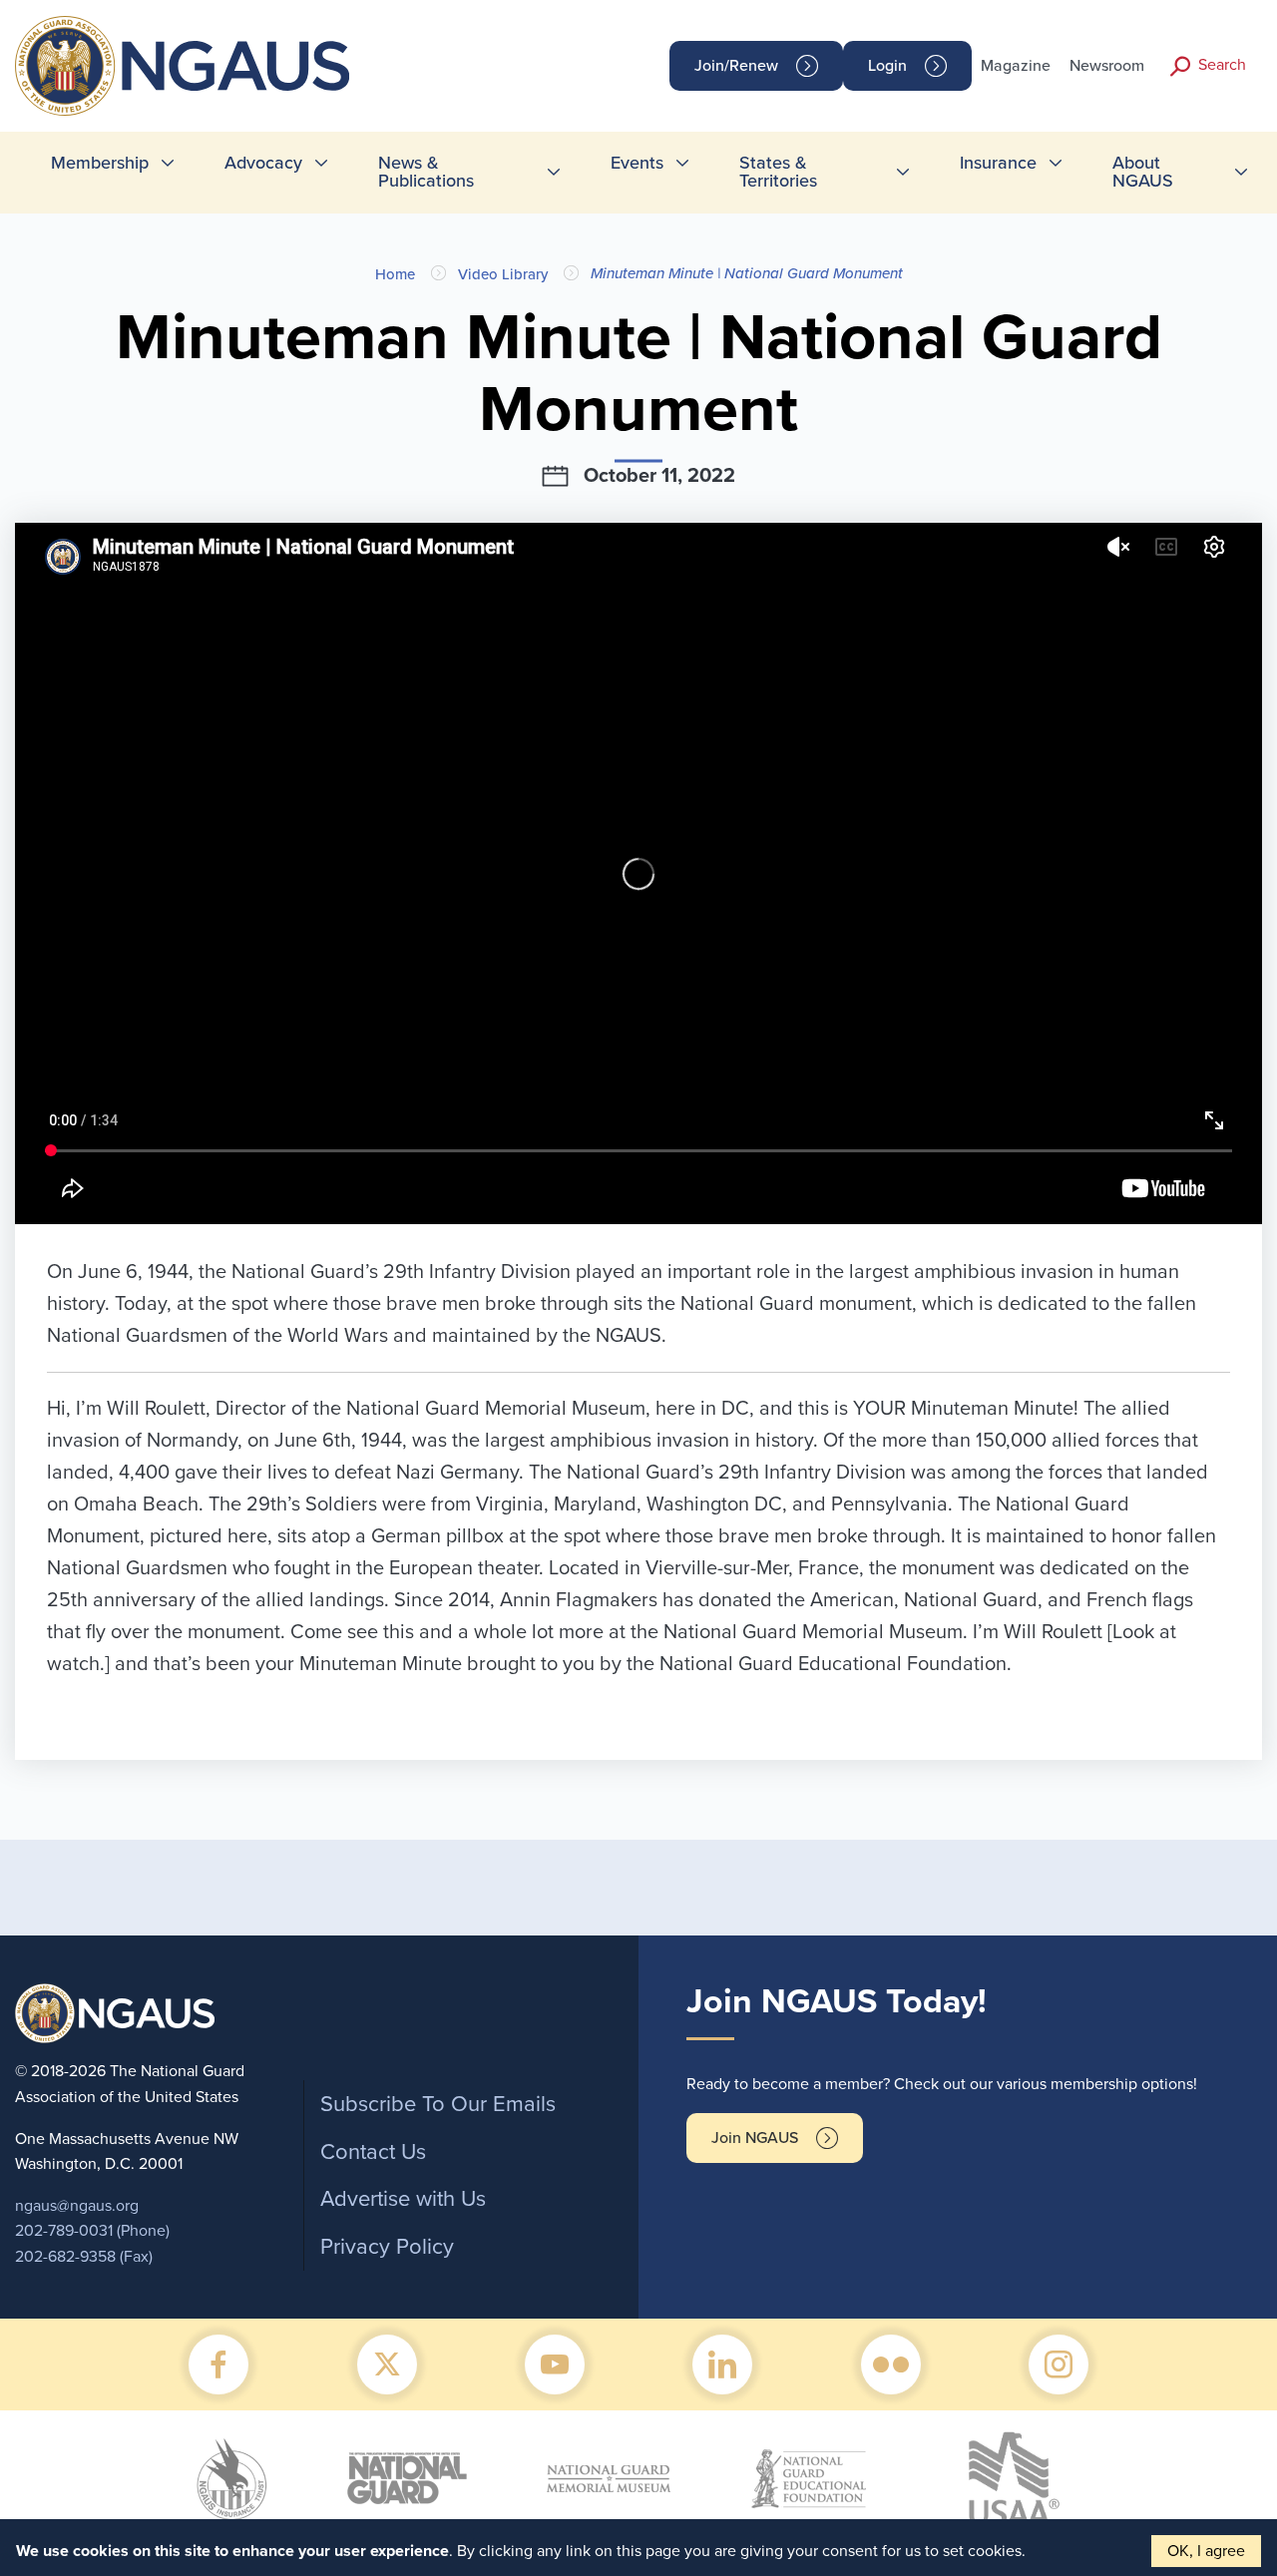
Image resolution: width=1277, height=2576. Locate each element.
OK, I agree (1206, 2551)
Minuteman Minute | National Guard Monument (747, 273)
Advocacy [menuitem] (263, 163)
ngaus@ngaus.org (77, 2206)
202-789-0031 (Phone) (92, 2231)
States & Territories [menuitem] (778, 172)
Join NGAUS (755, 2138)
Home (395, 274)
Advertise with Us (403, 2199)
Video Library (503, 274)
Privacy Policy (387, 2247)
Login (887, 66)
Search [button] (1222, 65)
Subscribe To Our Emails (438, 2104)
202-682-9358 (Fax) (84, 2257)
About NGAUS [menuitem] (1143, 172)
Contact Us (373, 2152)
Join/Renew (736, 66)
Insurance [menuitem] (998, 163)
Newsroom (1107, 66)
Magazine (1016, 66)
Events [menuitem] (637, 163)
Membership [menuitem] (100, 163)
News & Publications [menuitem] (426, 172)
